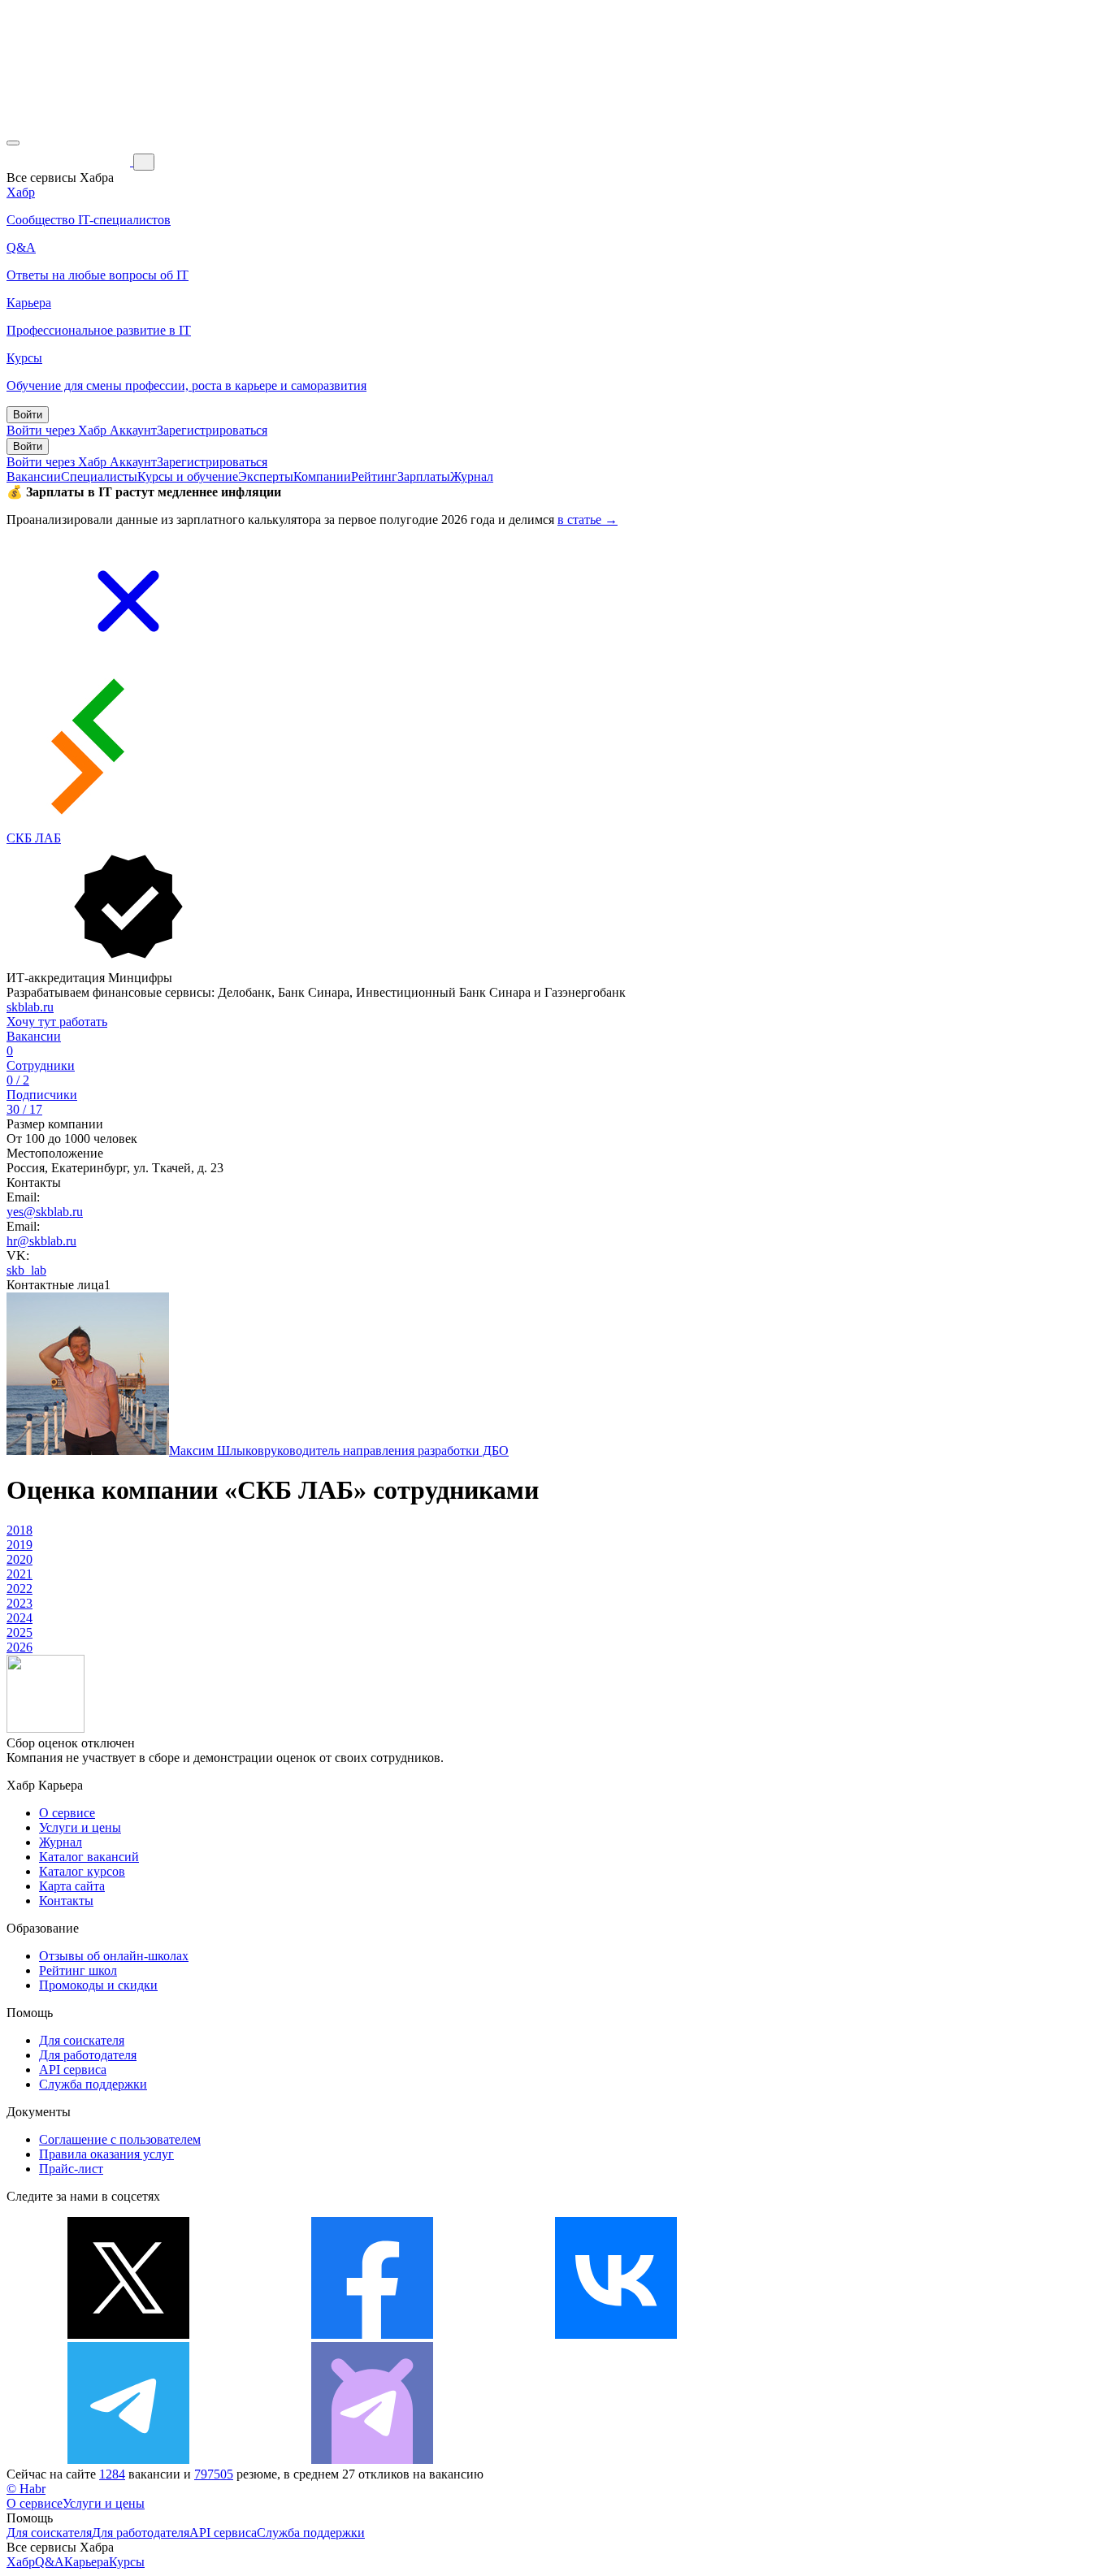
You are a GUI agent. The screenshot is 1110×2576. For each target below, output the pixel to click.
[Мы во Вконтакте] (616, 2334)
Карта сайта (72, 1886)
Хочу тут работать (57, 1022)
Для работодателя (88, 2055)
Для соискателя (82, 2040)
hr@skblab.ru (41, 1241)
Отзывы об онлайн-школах (114, 1956)
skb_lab (26, 1270)
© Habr (26, 2489)
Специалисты (99, 476)
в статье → (588, 520)
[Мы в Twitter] (128, 2334)
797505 (214, 2474)
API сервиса (73, 2069)
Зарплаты (424, 476)
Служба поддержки (93, 2084)
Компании (322, 476)
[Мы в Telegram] (128, 2459)
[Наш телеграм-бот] (372, 2459)
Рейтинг (374, 476)
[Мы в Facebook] (372, 2334)
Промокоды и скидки (98, 1985)
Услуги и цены (80, 1827)
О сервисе (67, 1813)
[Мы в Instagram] (860, 2334)
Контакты (66, 1901)
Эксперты (266, 476)
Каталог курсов (82, 1871)
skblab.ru (30, 1007)
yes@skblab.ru (45, 1212)
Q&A (50, 2562)
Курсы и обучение (188, 476)
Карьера (87, 2562)
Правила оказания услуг (106, 2154)
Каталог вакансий (89, 1857)
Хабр (21, 2562)
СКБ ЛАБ (34, 838)
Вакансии (34, 476)
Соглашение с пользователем (120, 2139)
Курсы (127, 2562)
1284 (112, 2474)
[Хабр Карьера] (70, 161)
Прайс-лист (71, 2169)
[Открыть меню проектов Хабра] (13, 143)
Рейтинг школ (78, 1970)
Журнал (472, 476)
